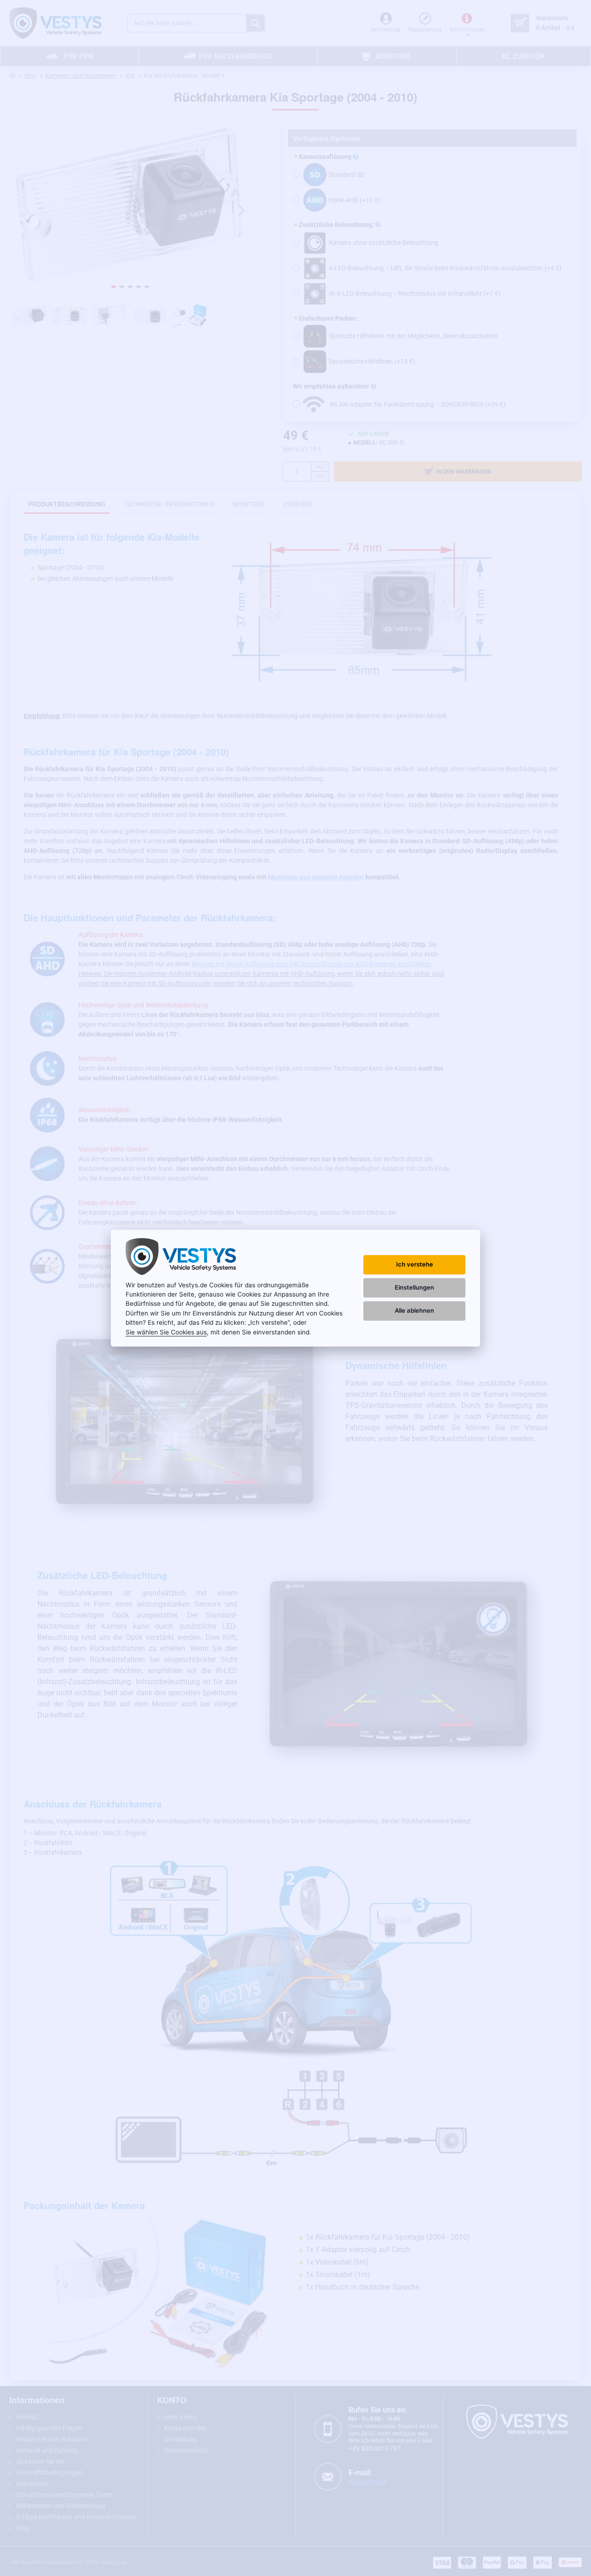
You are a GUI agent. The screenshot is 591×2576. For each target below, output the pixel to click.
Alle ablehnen (414, 1311)
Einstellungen (414, 1288)
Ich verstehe (415, 1264)
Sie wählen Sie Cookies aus (166, 1332)
